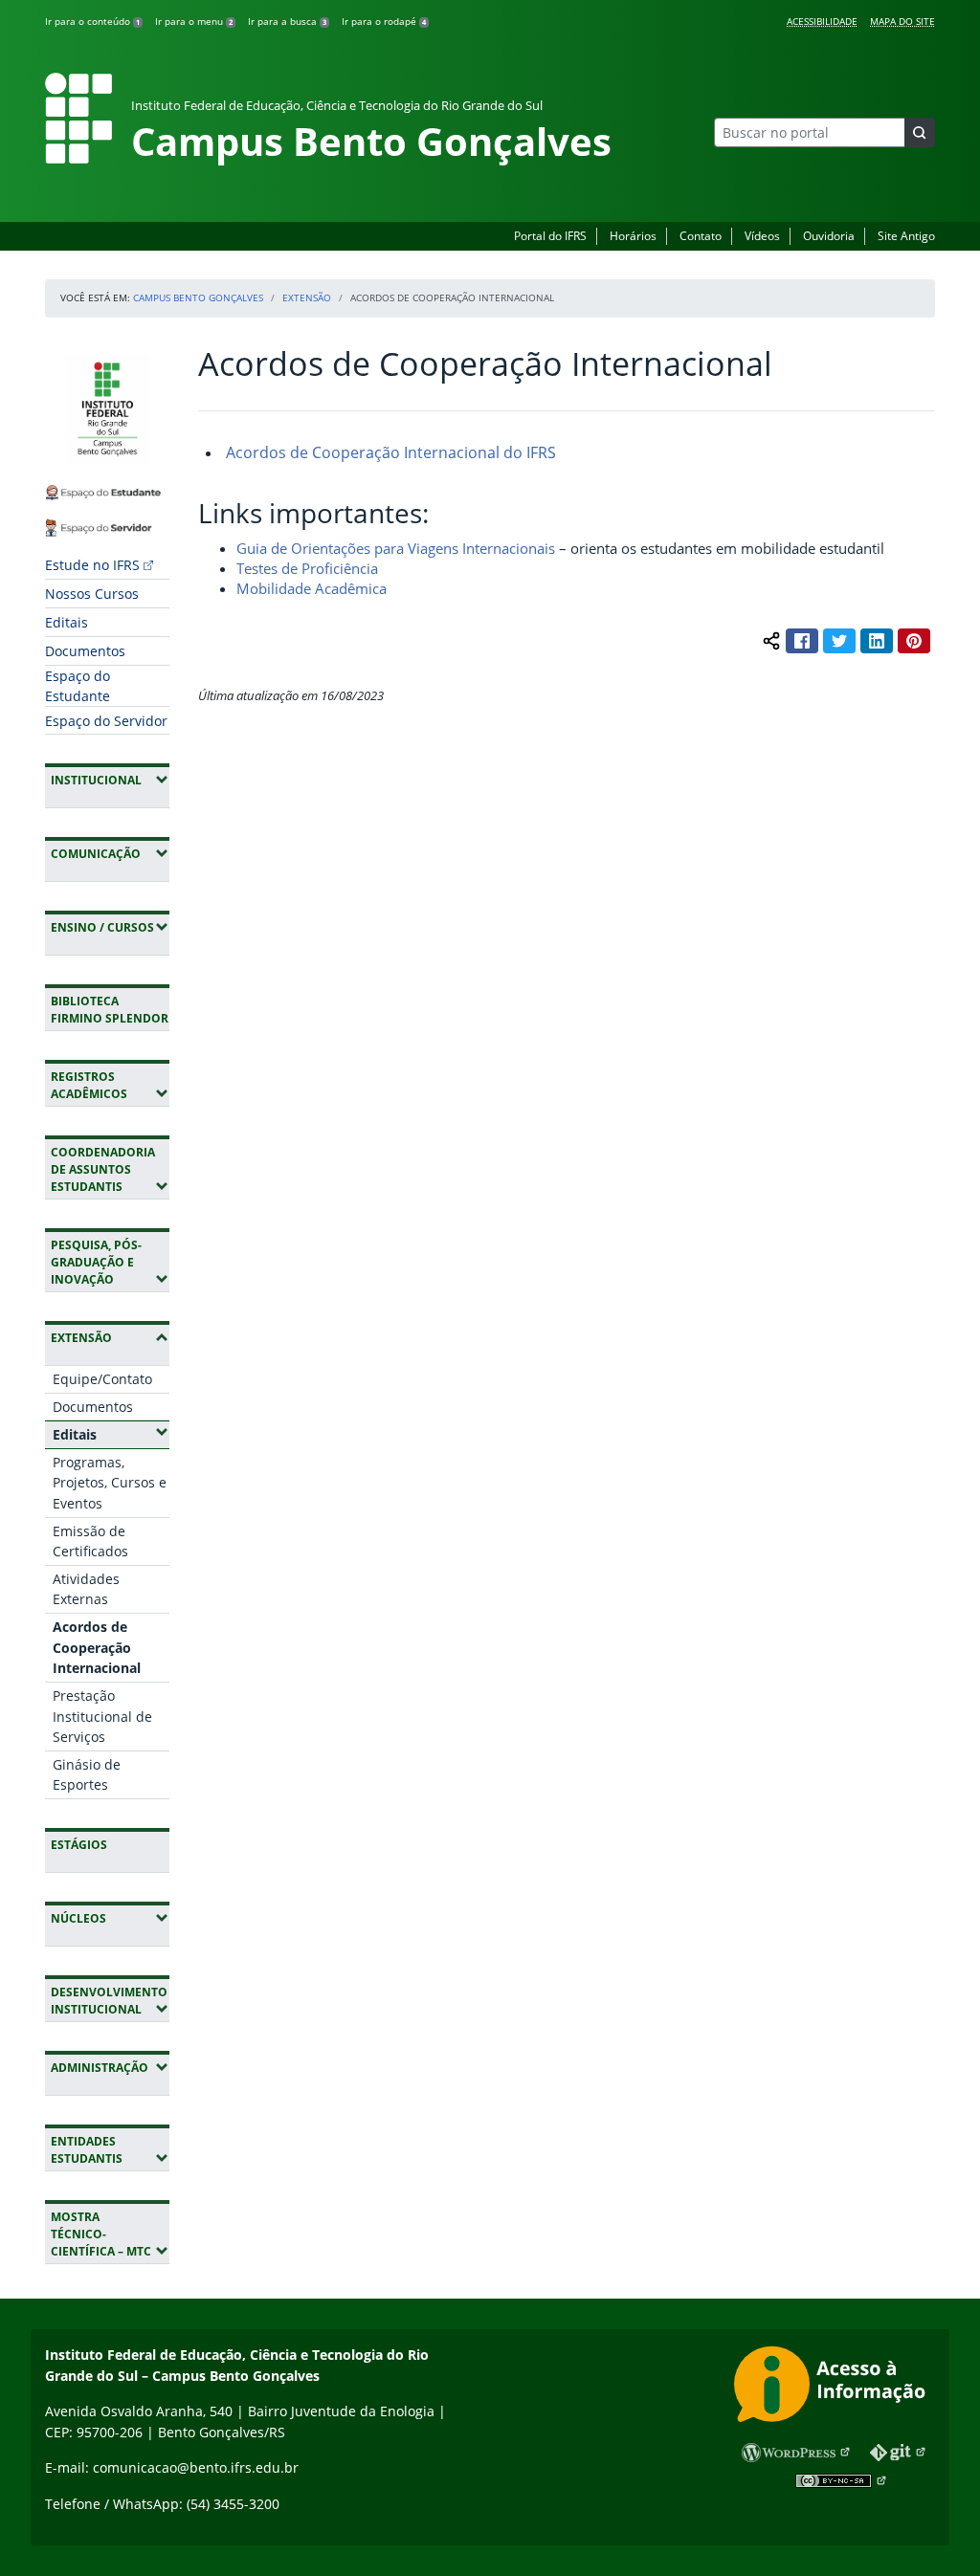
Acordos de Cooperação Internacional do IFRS (389, 452)
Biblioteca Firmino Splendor (110, 1010)
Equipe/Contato (102, 1379)
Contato (701, 236)
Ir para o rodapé (384, 21)
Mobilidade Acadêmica (312, 588)
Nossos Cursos (92, 594)
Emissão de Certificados (90, 1541)
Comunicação (110, 853)
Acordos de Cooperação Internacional (97, 1647)
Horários (633, 236)
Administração (110, 2067)
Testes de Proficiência (307, 568)
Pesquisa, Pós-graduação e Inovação (110, 1262)
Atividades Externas (86, 1589)
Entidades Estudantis (110, 2150)
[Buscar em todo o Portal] (920, 132)
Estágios (79, 1845)
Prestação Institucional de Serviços (102, 1716)
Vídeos (762, 236)
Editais (67, 622)
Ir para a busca (287, 21)
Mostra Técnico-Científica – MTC (110, 2234)
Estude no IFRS (92, 565)
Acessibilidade (822, 21)
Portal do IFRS (550, 236)
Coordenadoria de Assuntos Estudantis (110, 1169)
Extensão (307, 297)
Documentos (85, 651)
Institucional (110, 780)
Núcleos (110, 1918)
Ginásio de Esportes (87, 1775)
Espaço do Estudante (78, 686)
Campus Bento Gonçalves (198, 297)
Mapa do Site (902, 21)
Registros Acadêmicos (110, 1085)
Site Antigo (906, 236)
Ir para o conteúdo (92, 21)
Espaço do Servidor (106, 721)
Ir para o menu (194, 21)
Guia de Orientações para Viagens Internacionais (398, 548)
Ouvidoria (829, 236)
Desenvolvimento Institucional (110, 2001)
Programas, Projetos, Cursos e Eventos (110, 1483)
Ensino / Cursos (110, 927)
